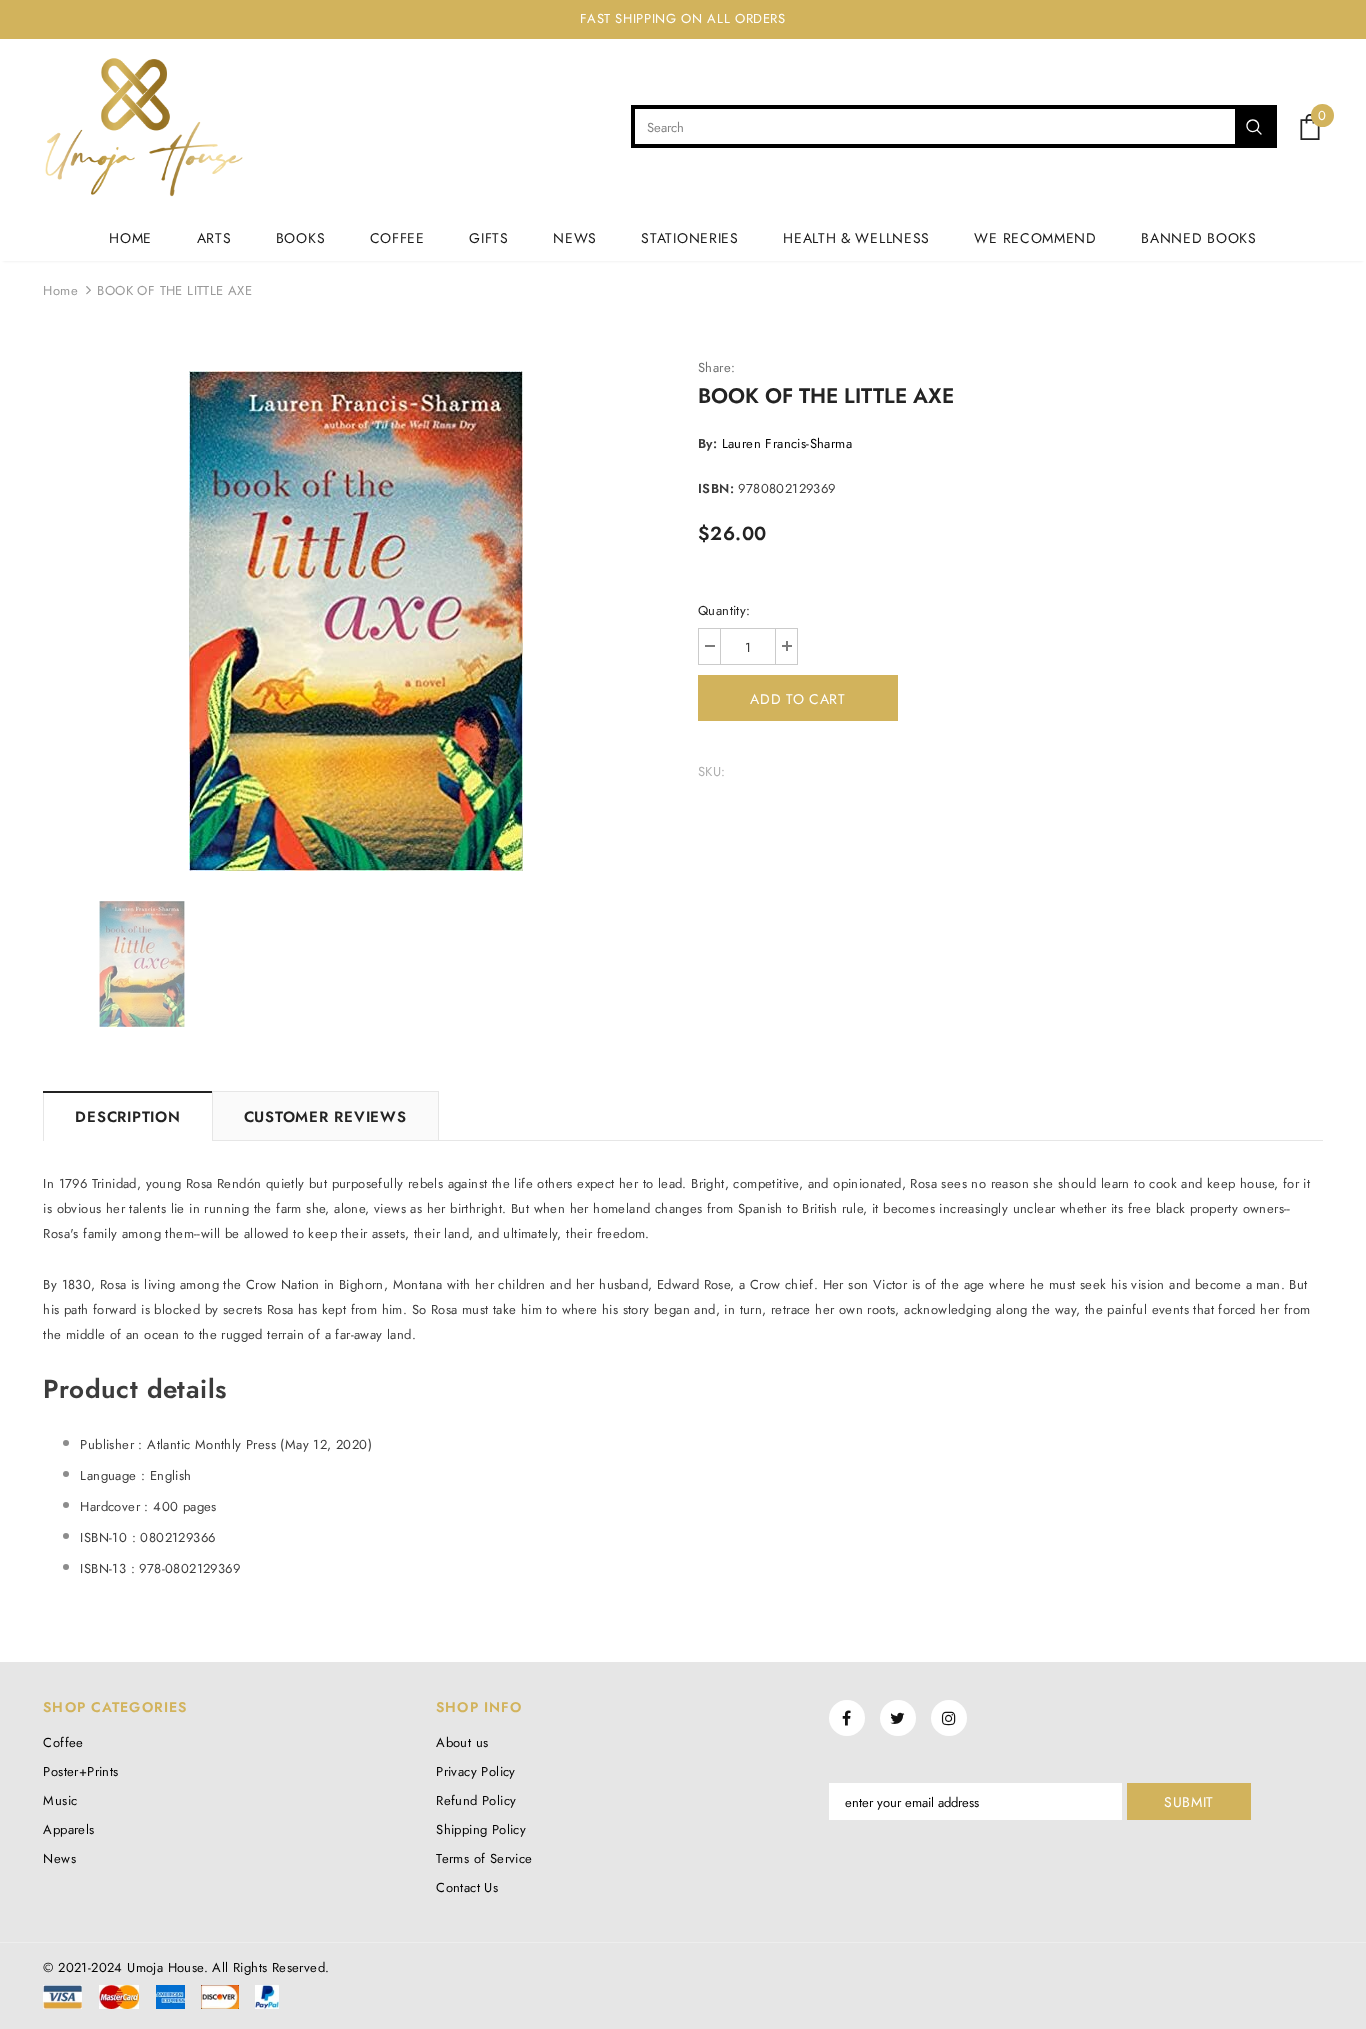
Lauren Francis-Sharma (787, 443)
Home (60, 290)
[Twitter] (898, 1718)
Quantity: (724, 610)
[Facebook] (847, 1718)
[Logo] (143, 127)
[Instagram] (949, 1718)
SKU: (712, 771)
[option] (355, 621)
